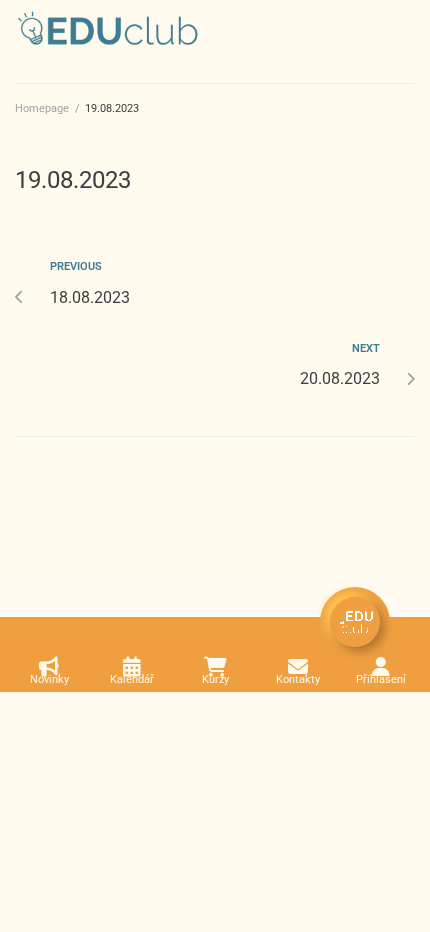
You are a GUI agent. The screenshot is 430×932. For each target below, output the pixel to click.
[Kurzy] (215, 667)
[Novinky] (49, 667)
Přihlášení (381, 679)
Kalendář (132, 679)
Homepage (42, 108)
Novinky (49, 679)
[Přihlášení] (381, 667)
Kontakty (298, 679)
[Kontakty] (298, 667)
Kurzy (215, 679)
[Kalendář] (132, 667)
